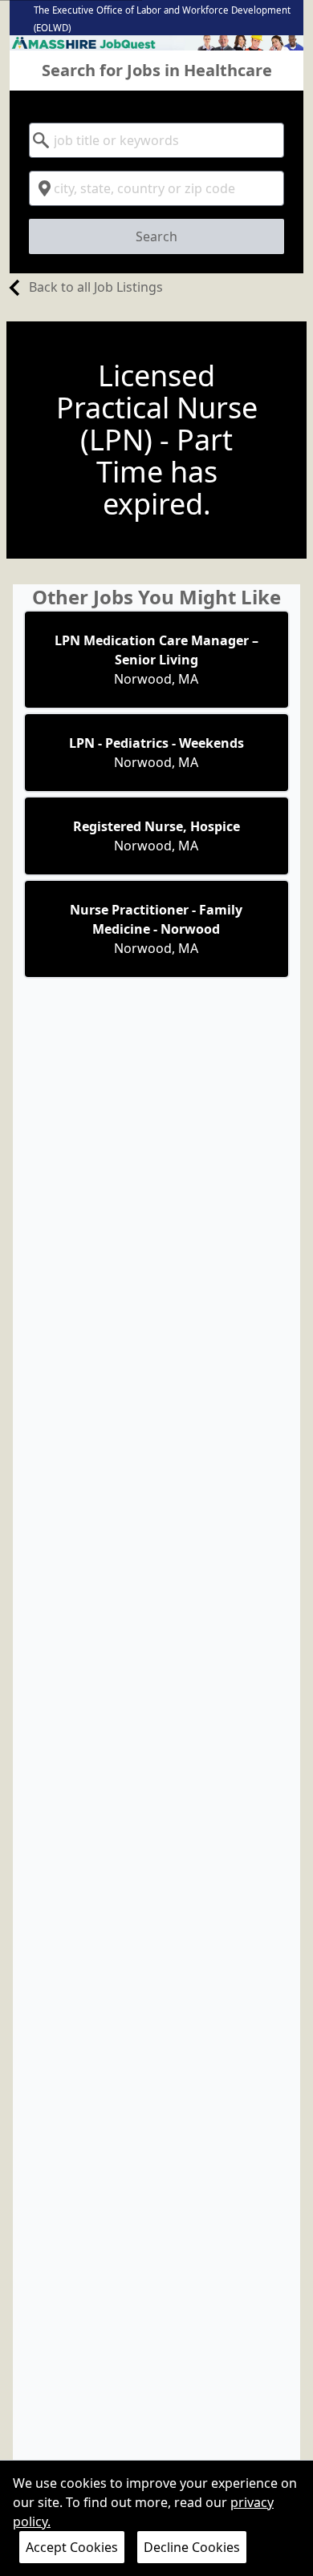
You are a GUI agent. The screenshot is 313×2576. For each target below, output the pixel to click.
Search (156, 236)
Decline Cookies (192, 2547)
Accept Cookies (72, 2547)
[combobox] (157, 140)
